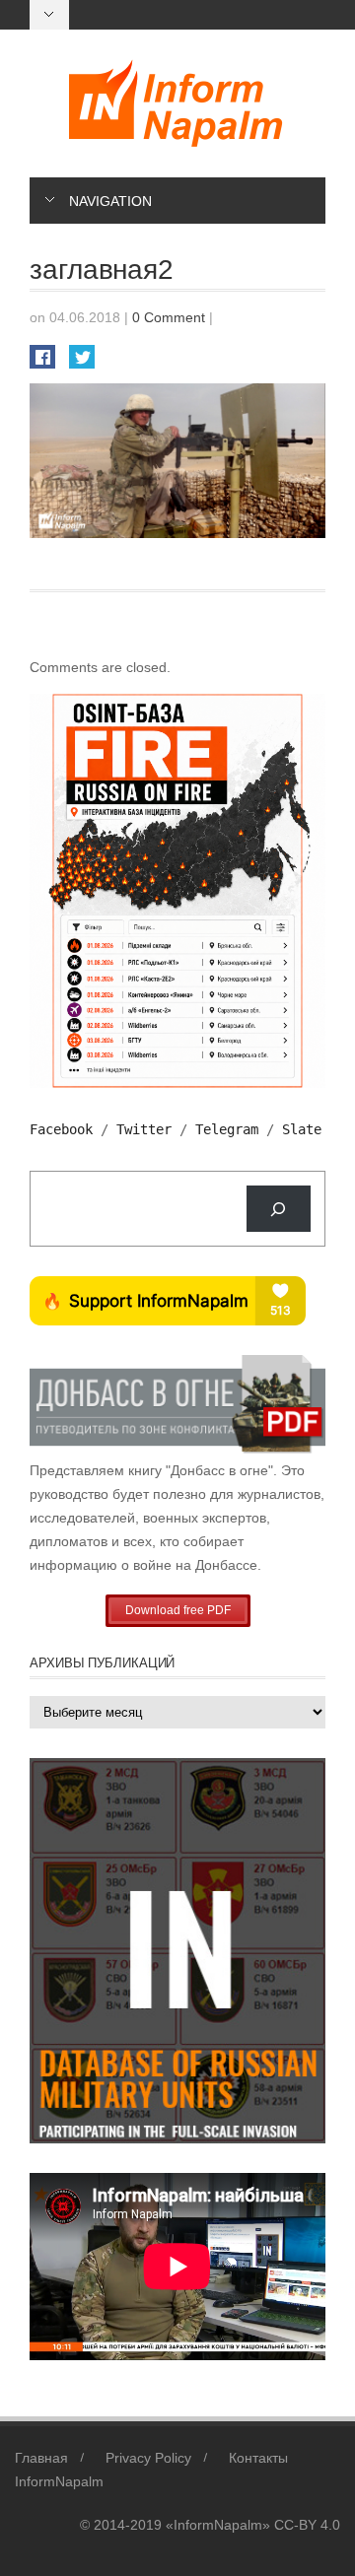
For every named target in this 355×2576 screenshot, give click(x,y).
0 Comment (169, 317)
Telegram (227, 1129)
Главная (41, 2458)
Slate (302, 1129)
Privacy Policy (148, 2458)
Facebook (61, 1129)
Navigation (110, 201)
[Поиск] (279, 1209)
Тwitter (144, 1129)
